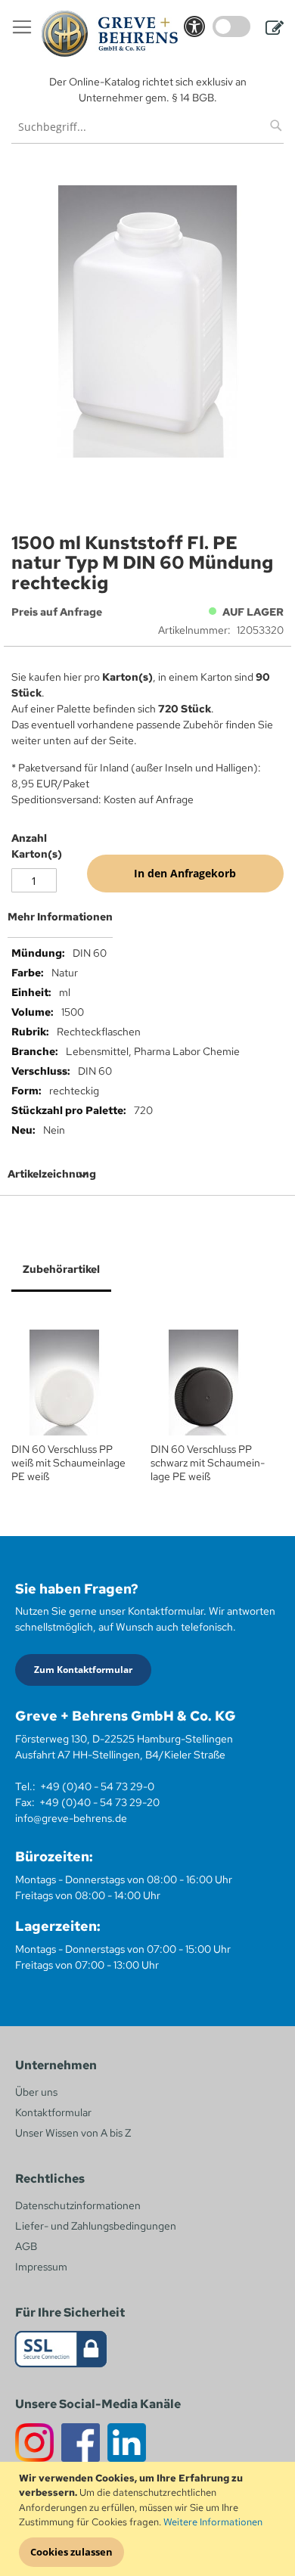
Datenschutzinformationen (78, 2205)
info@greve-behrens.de (71, 1818)
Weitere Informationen (213, 2522)
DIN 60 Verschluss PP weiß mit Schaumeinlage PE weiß (68, 1463)
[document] (149, 2519)
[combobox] (147, 127)
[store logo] (110, 34)
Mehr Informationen (60, 917)
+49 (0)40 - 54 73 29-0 (97, 1786)
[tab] (147, 923)
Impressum (41, 2267)
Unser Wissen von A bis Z (73, 2133)
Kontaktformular (53, 2112)
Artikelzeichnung (52, 1174)
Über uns (36, 2092)
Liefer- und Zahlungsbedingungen (96, 2226)
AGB (26, 2246)
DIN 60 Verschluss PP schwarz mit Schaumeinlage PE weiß (208, 1463)
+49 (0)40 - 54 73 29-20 (99, 1802)
